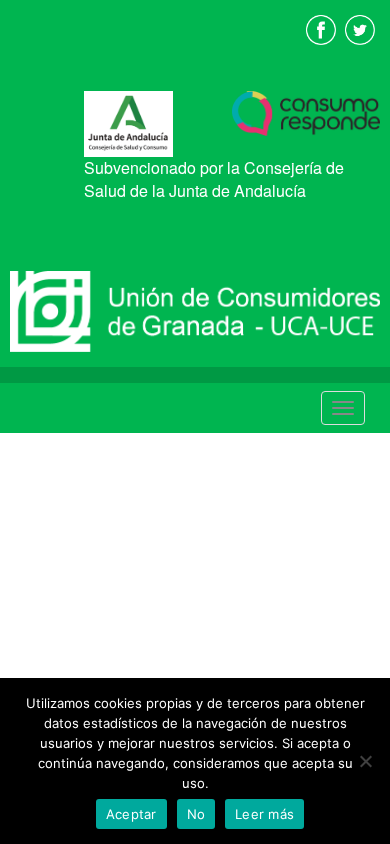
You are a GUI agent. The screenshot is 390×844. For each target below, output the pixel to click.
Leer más (264, 814)
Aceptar (131, 814)
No (196, 814)
